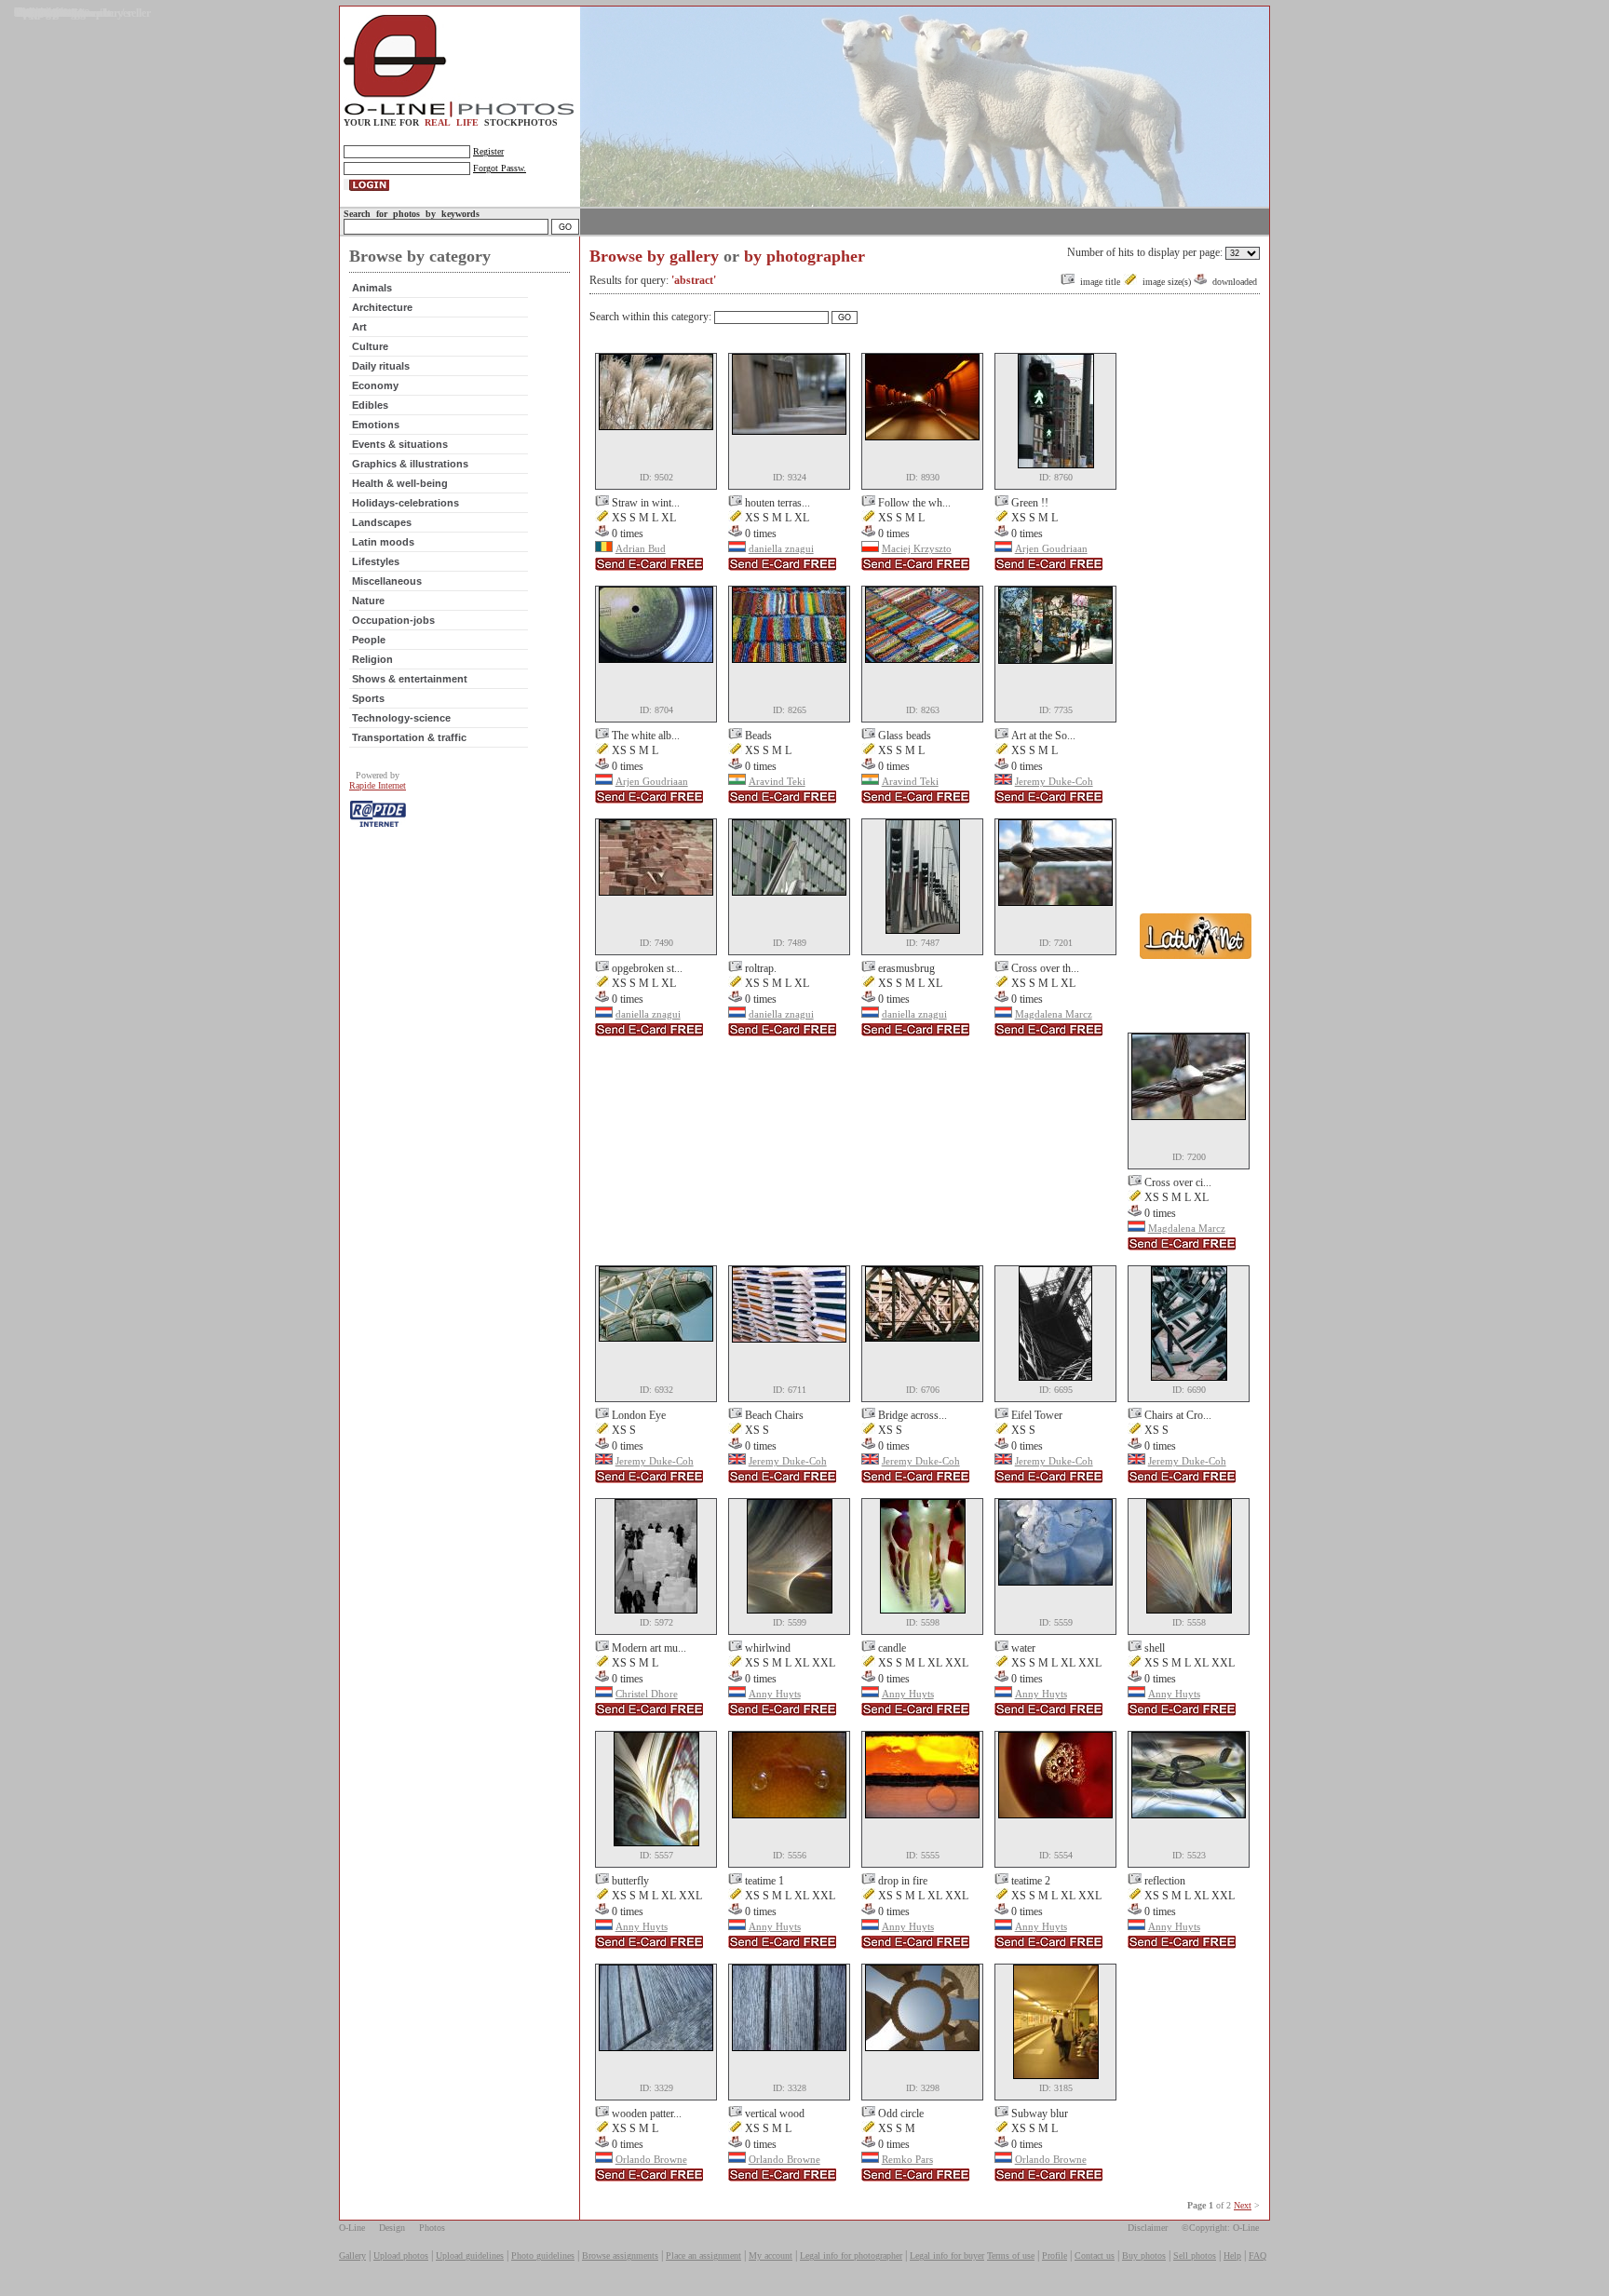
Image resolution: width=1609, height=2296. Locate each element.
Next (1243, 2205)
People (369, 640)
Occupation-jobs (393, 620)
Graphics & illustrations (410, 464)
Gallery (352, 2255)
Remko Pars (907, 2159)
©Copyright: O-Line (1220, 2228)
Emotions (376, 425)
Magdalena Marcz (1054, 1014)
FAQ (1257, 2255)
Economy (375, 385)
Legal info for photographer (851, 2255)
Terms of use (1011, 2255)
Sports (368, 698)
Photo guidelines (543, 2255)
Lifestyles (376, 561)
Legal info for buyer (947, 2255)
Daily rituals (381, 366)
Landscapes (382, 522)
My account (771, 2255)
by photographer (804, 256)
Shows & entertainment (410, 679)
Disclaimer (1148, 2228)
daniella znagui (781, 548)
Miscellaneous (387, 581)
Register (488, 151)
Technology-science (401, 718)
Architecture (382, 307)
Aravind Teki (777, 781)
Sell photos (1195, 2255)
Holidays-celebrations (406, 503)
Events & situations (400, 444)
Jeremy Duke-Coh (1054, 781)
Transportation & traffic (409, 737)
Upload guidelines (470, 2255)
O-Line (352, 2228)
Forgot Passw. (500, 168)
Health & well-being (400, 483)
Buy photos (1144, 2255)
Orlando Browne (651, 2159)
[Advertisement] (1196, 631)
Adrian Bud (641, 548)
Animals (372, 288)
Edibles (370, 405)
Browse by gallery (654, 256)
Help (1232, 2255)
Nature (368, 601)
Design (392, 2228)
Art (359, 327)
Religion (372, 659)
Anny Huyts (775, 1694)
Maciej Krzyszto (917, 548)
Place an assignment (703, 2255)
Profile (1055, 2255)
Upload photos (401, 2255)
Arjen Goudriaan (1051, 548)
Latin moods (383, 542)
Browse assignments (620, 2255)
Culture (370, 346)
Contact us (1095, 2255)
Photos (432, 2228)
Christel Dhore (647, 1694)
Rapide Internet (378, 785)
